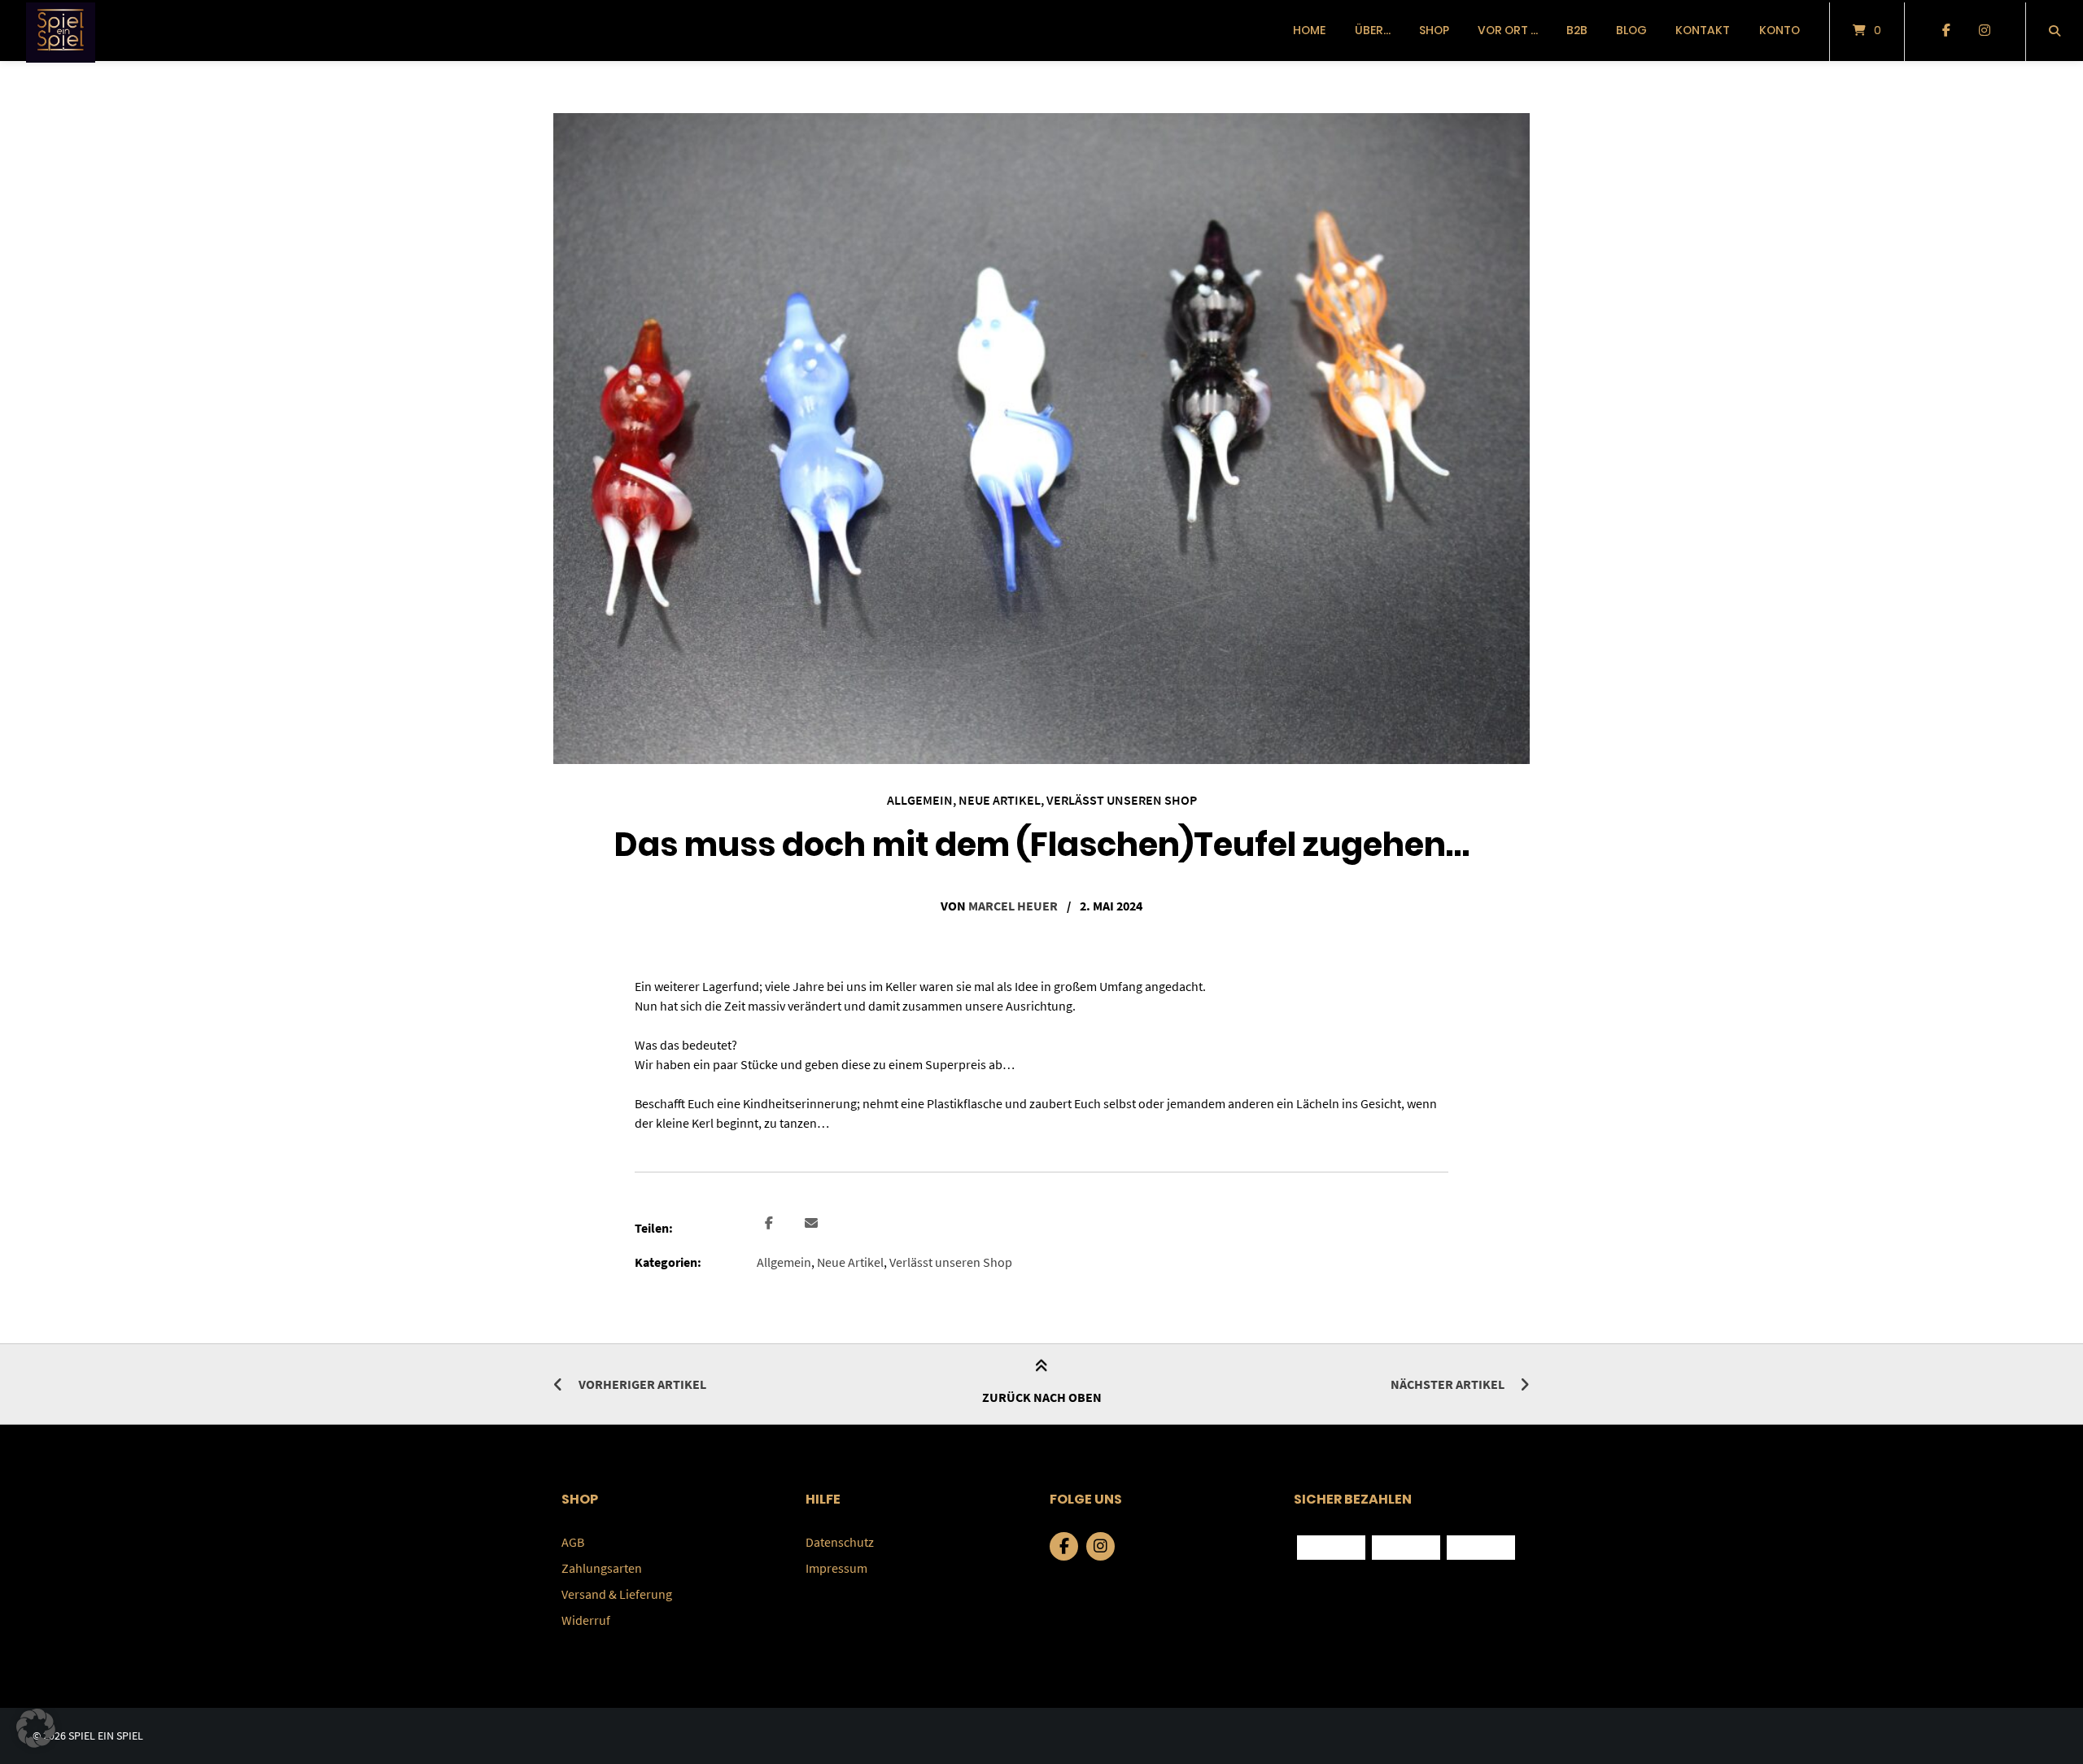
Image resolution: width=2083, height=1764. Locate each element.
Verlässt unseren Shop (1122, 800)
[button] (771, 1224)
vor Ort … (1508, 30)
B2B (1577, 30)
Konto (1780, 30)
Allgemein (920, 800)
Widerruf (586, 1620)
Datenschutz (840, 1542)
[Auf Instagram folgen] (1984, 31)
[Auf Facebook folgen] (1946, 31)
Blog (1631, 30)
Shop (1434, 30)
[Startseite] (61, 31)
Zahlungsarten (602, 1568)
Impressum (836, 1568)
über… (1373, 30)
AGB (573, 1542)
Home (1309, 30)
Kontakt (1703, 30)
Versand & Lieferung (617, 1594)
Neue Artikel (1000, 800)
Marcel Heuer (1013, 906)
